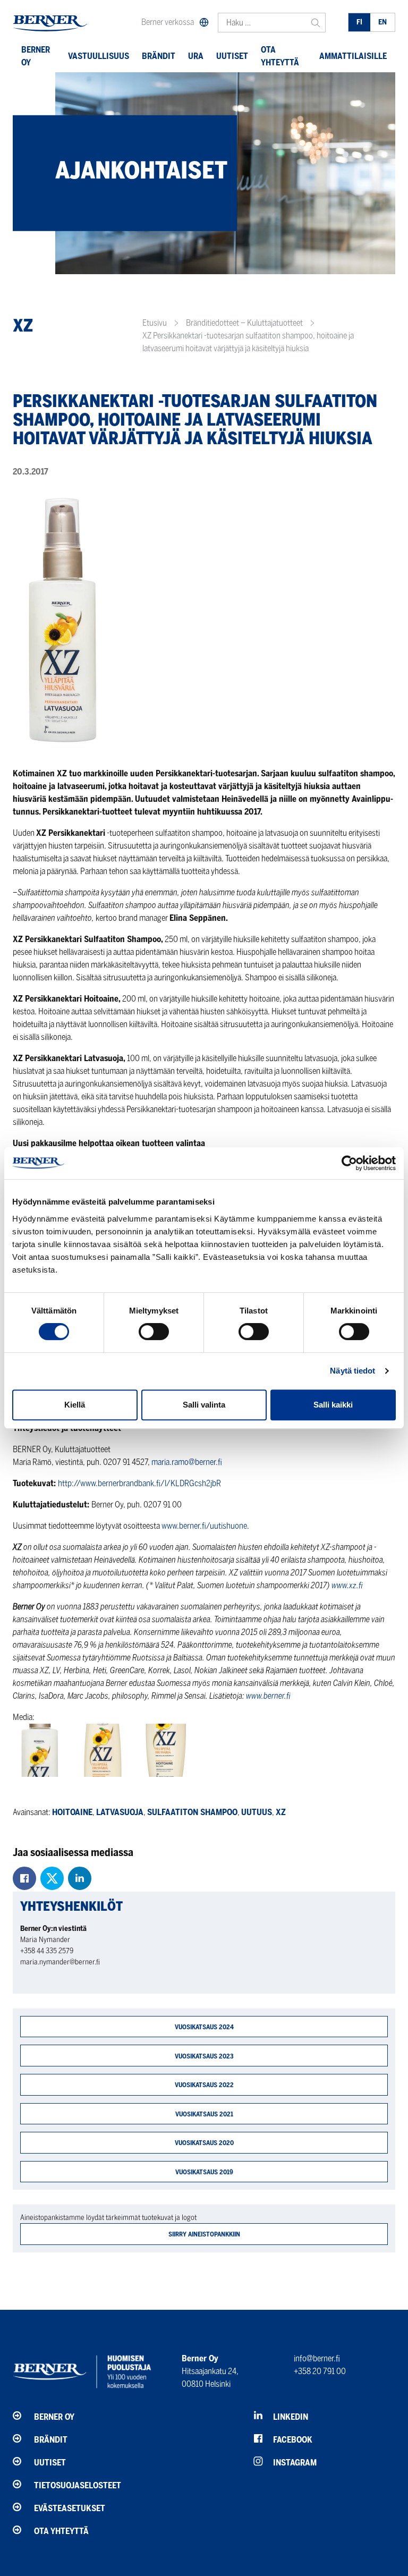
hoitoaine (72, 1812)
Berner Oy (36, 56)
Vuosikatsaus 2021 (204, 2114)
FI (359, 22)
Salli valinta (204, 1405)
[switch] (154, 1332)
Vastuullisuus (99, 56)
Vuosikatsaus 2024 (204, 2027)
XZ (281, 1812)
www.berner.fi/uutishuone (204, 1526)
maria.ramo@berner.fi (187, 1462)
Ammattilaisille (353, 56)
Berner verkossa (168, 22)
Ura (196, 56)
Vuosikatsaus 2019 (204, 2172)
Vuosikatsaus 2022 (204, 2085)
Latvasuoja (120, 1812)
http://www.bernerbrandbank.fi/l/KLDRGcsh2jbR (139, 1483)
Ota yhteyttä (280, 56)
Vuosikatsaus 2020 (204, 2143)
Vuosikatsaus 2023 (204, 2056)
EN (382, 22)
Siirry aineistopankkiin (204, 2234)
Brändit (159, 56)
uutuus (257, 1812)
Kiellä (75, 1405)
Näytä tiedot (352, 1371)
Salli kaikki (333, 1405)
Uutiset (232, 56)
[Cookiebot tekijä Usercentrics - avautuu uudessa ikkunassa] (349, 1163)
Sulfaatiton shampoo (192, 1812)
